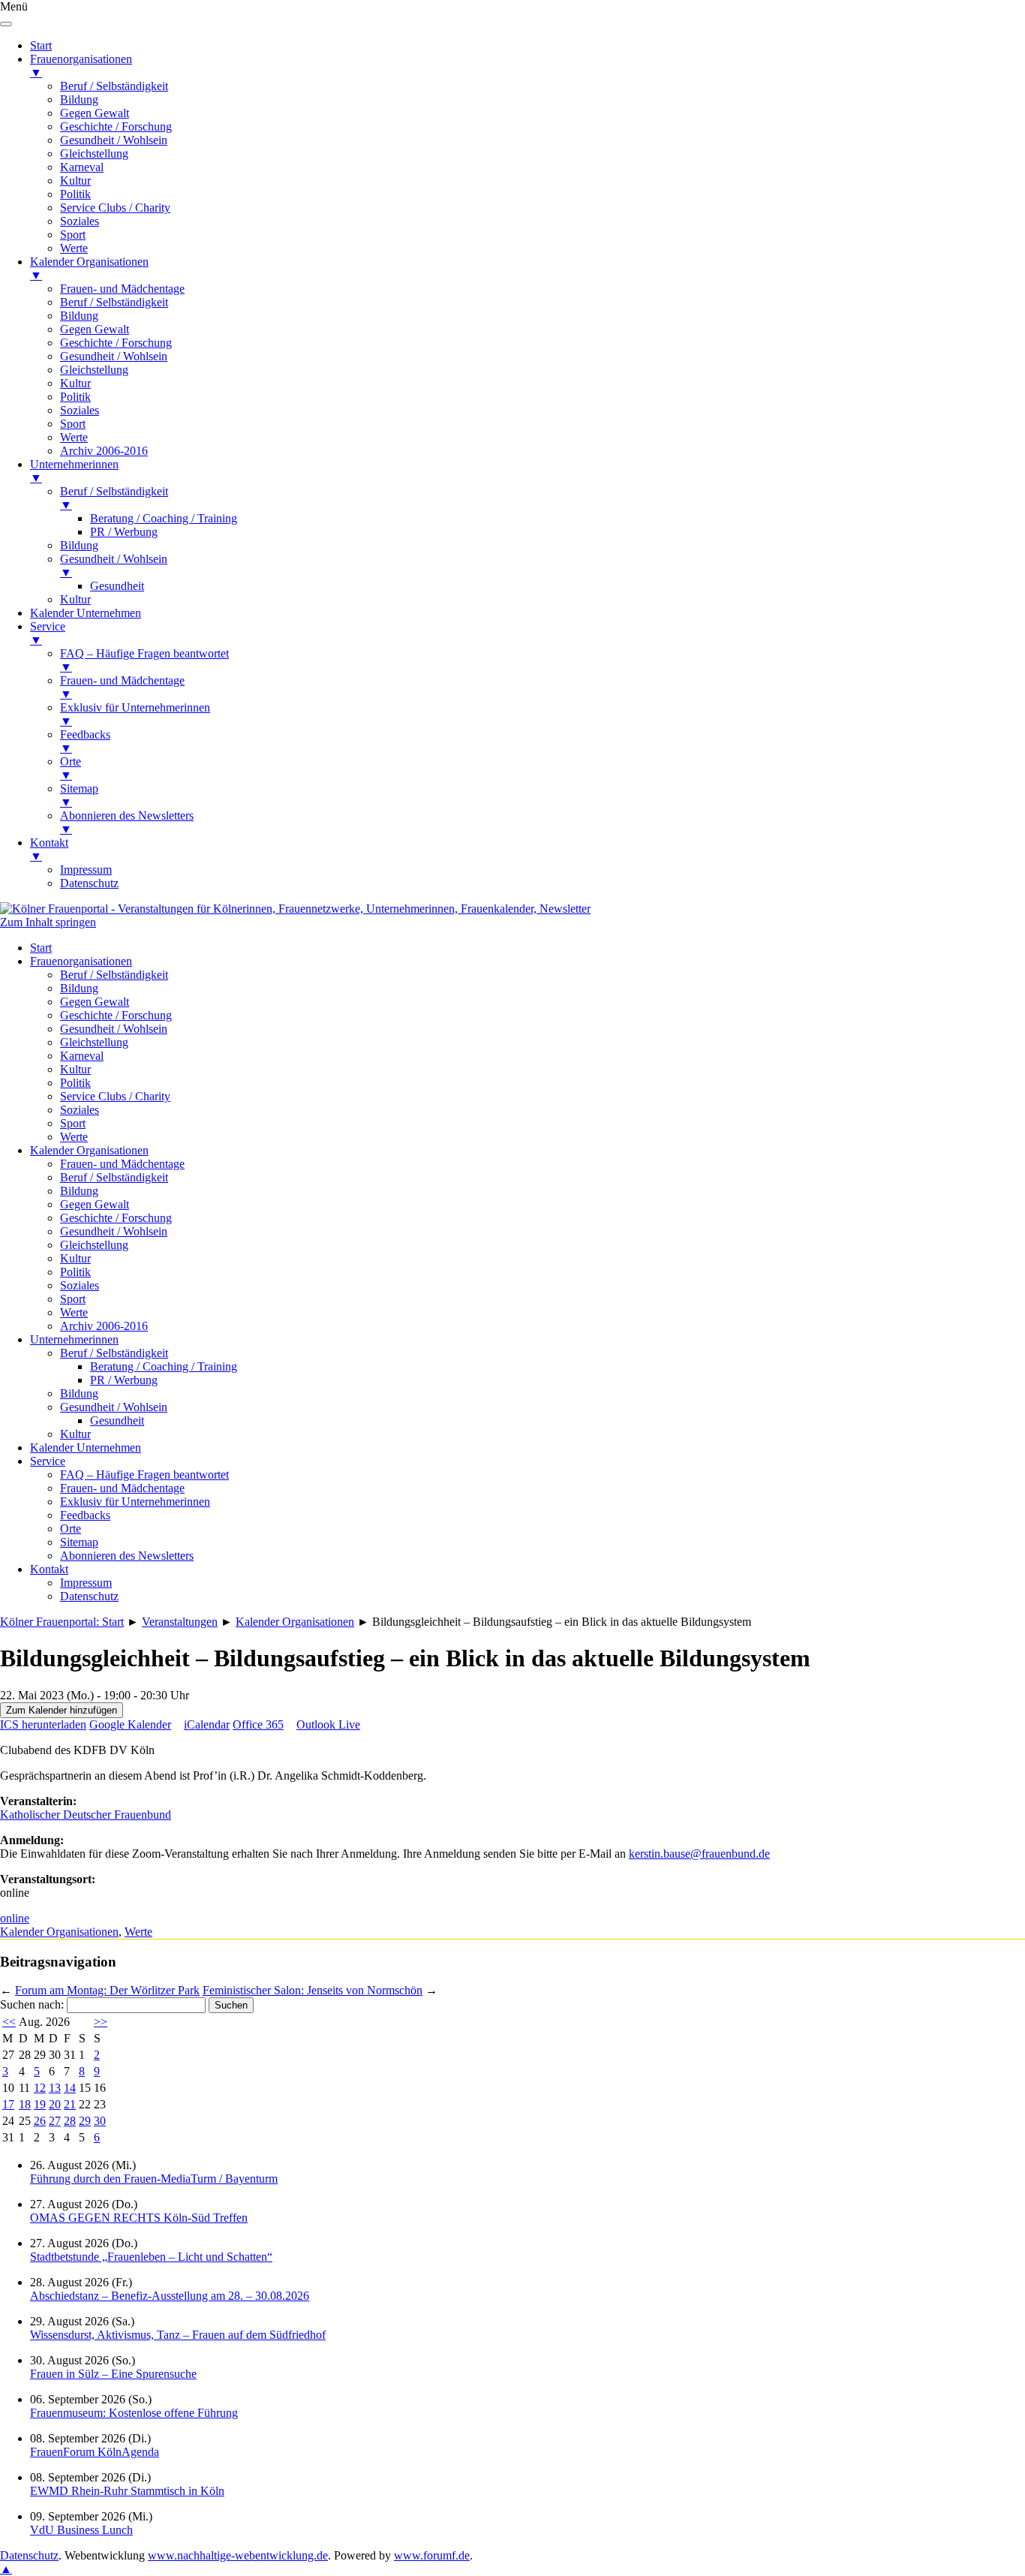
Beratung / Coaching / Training (164, 1366)
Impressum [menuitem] (86, 870)
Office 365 (258, 1724)
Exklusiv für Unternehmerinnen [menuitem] (135, 714)
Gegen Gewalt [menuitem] (95, 113)
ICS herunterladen (43, 1724)
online (15, 1918)
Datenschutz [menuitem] (89, 883)
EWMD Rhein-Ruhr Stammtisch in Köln (127, 2491)
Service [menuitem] (48, 633)
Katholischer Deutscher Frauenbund (86, 1815)
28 (70, 2121)
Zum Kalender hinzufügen (62, 1710)
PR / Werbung (124, 1380)
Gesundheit (117, 1420)
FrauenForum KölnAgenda (95, 2452)
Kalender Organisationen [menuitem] (89, 268)
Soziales (80, 1110)
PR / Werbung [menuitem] (124, 532)
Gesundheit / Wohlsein (114, 1029)
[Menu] (6, 24)
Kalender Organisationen (89, 1150)
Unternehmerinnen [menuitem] (74, 471)
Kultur (75, 1069)
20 (55, 2104)
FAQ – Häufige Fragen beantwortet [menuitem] (144, 660)
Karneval (82, 1056)
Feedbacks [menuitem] (85, 741)
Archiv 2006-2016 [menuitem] (104, 451)
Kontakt (49, 1569)
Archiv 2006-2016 (104, 1326)
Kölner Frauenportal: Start (62, 1622)
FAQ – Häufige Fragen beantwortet (144, 1475)
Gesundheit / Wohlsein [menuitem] (114, 140)
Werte (74, 1137)
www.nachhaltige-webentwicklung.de (238, 2555)
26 (40, 2121)
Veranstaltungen (180, 1622)
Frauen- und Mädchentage (122, 1164)
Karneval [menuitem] (82, 167)
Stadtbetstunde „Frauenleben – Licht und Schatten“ (151, 2257)
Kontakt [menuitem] (49, 849)
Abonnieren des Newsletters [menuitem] (127, 822)
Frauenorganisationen (81, 961)
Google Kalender (130, 1724)
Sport (73, 1123)
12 (40, 2088)
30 (100, 2121)
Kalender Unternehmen (86, 1447)
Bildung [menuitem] (79, 99)
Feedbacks (85, 1515)
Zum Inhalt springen (48, 922)
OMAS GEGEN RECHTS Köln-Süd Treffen (139, 2218)
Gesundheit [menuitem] (117, 586)
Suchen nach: (32, 2004)
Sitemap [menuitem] (79, 795)
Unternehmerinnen (74, 1339)
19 (40, 2104)
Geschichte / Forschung (116, 1015)
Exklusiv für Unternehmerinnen (135, 1502)
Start (41, 948)
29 (85, 2121)
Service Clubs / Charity (115, 1096)
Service (48, 1461)
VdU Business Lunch (81, 2530)
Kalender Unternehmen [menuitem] (86, 613)
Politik (75, 1083)
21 (70, 2104)
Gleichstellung (94, 1042)
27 (55, 2121)
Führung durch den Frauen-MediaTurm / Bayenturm (154, 2179)
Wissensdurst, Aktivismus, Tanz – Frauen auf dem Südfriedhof (178, 2335)
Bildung (79, 988)
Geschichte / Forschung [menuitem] (116, 126)
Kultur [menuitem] (75, 181)
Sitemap (79, 1542)
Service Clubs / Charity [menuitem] (115, 208)
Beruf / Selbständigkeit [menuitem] (114, 86)
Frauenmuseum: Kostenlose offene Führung (134, 2413)
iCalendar (207, 1724)
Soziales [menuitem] (80, 221)
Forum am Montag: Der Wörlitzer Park (107, 1990)
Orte (71, 1529)
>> (101, 2022)
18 (25, 2104)
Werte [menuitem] (74, 248)
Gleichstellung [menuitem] (94, 153)
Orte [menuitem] (71, 768)
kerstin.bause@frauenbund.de (699, 1854)
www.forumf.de (432, 2555)
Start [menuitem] (41, 45)
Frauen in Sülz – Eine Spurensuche (113, 2374)
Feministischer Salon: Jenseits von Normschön (313, 1990)
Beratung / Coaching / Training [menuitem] (164, 518)
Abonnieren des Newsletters (127, 1556)
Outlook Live (328, 1724)
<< (9, 2022)
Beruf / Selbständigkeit (114, 975)
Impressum (86, 1583)
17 (8, 2104)
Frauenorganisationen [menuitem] (81, 66)
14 (70, 2088)
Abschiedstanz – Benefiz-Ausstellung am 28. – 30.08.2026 (170, 2296)
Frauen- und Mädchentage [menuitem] (122, 289)
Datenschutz (89, 1596)
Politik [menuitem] (75, 194)
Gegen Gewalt (95, 1002)
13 (55, 2088)
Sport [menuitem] (73, 235)
